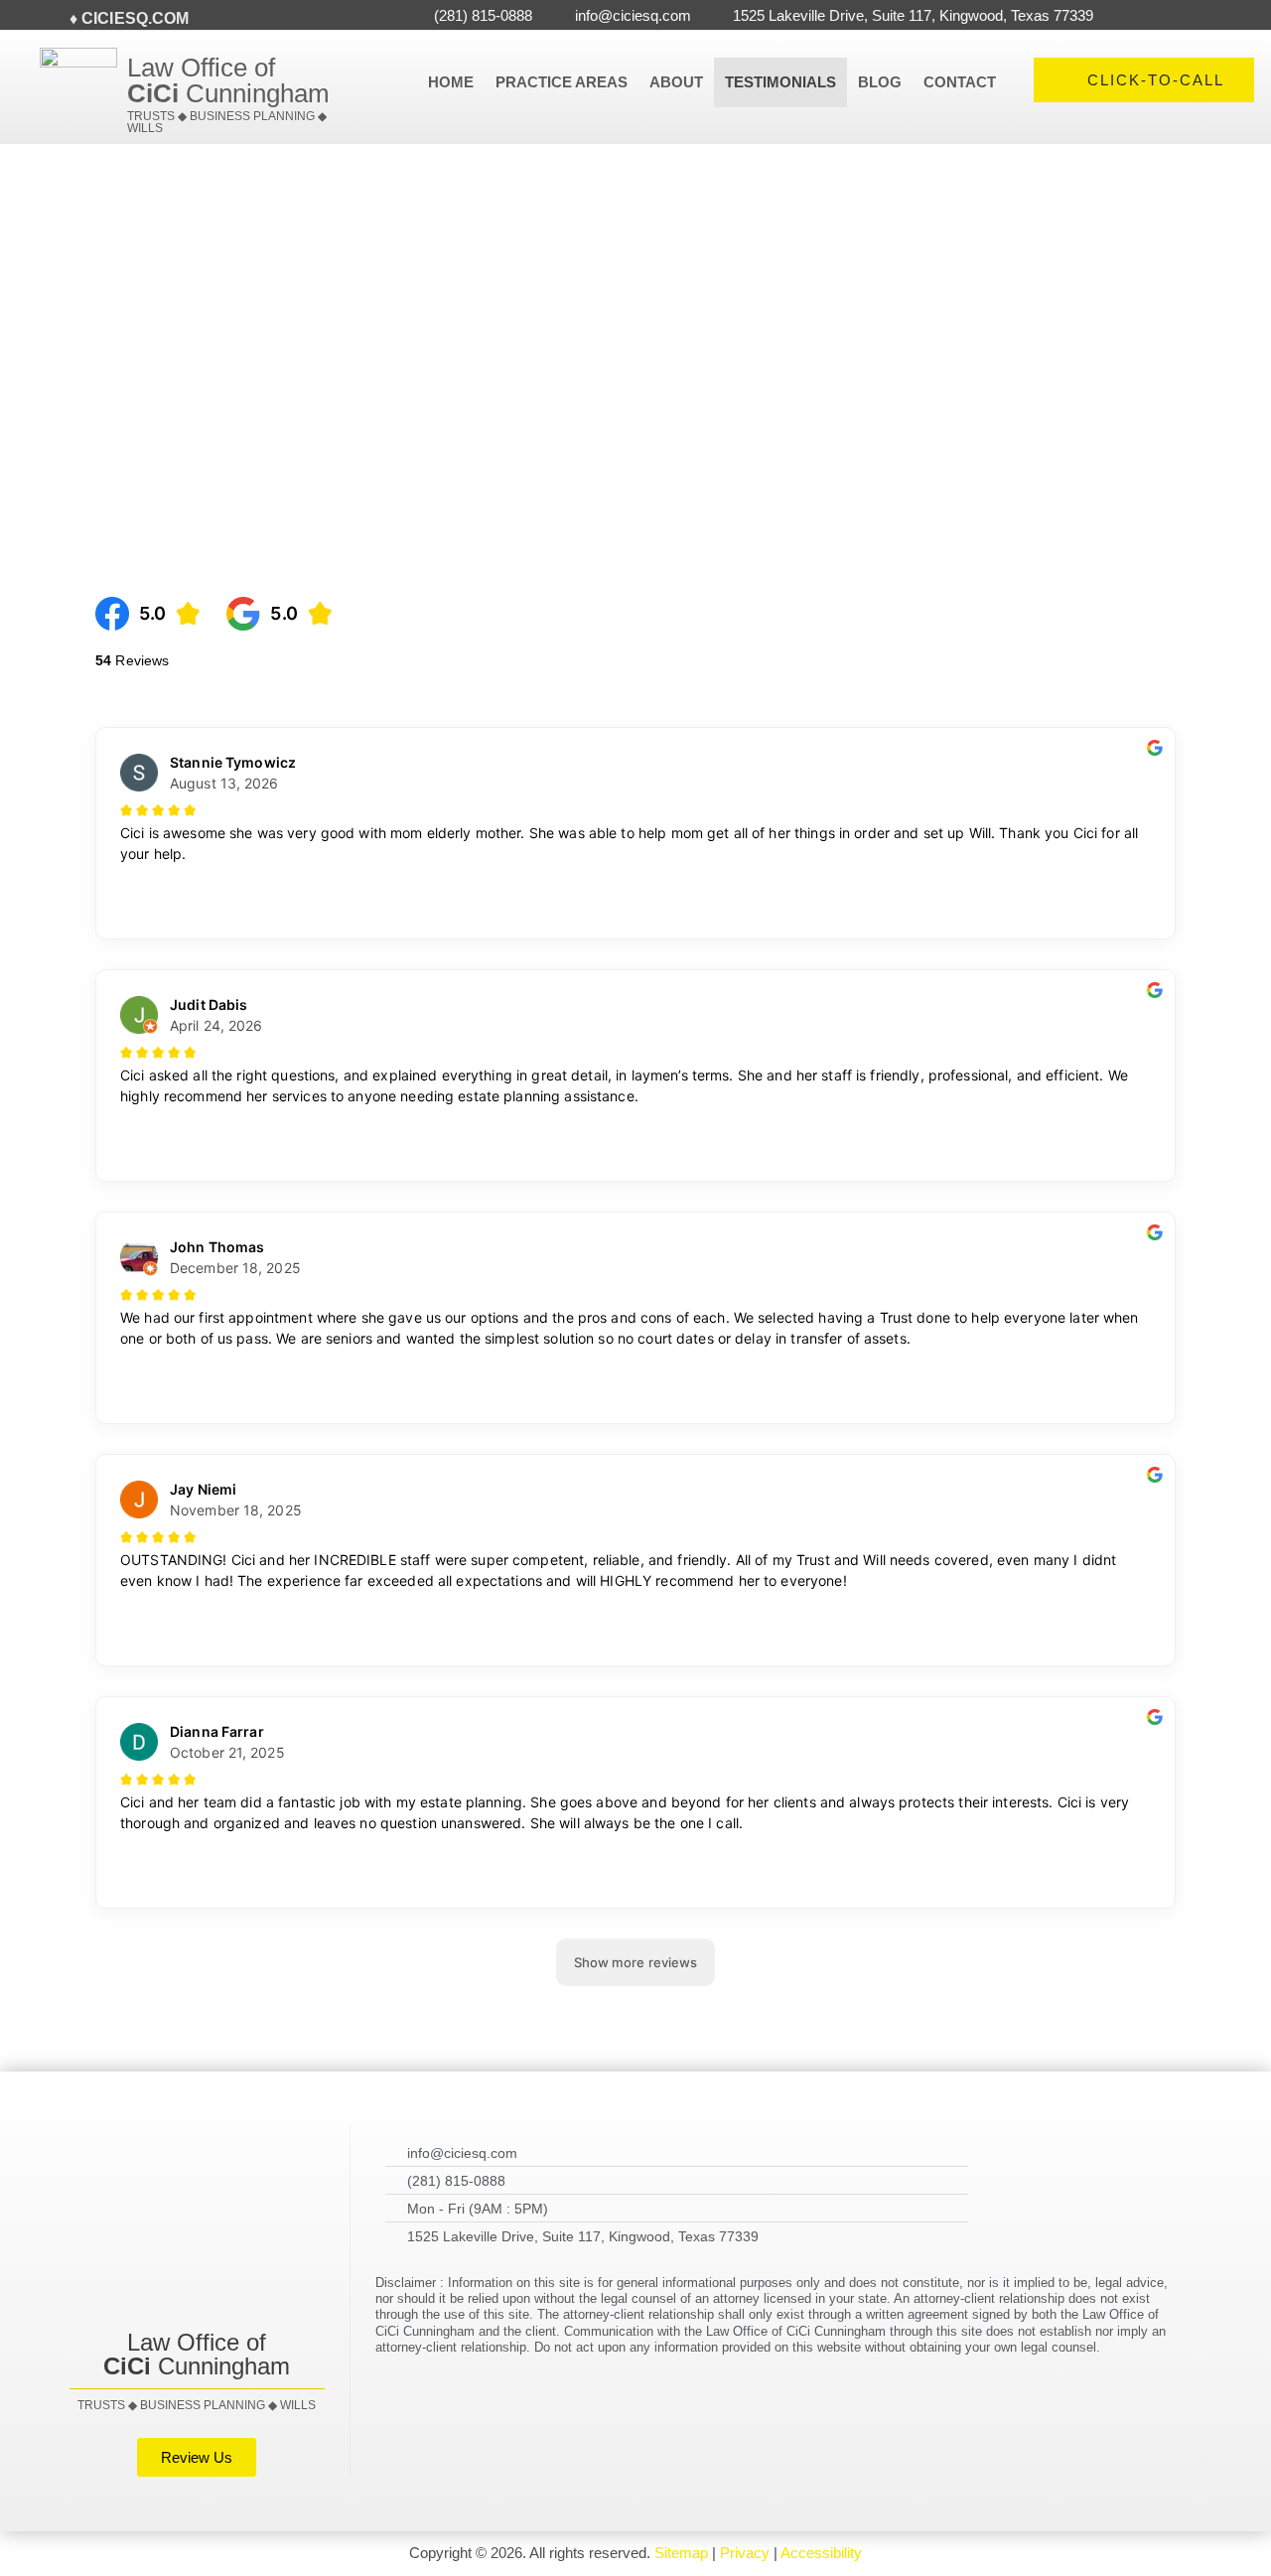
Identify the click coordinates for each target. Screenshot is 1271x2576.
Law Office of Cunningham (228, 80)
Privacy (745, 2553)
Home (451, 82)
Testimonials (780, 82)
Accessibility (821, 2553)
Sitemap (681, 2553)
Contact (960, 82)
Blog (880, 82)
